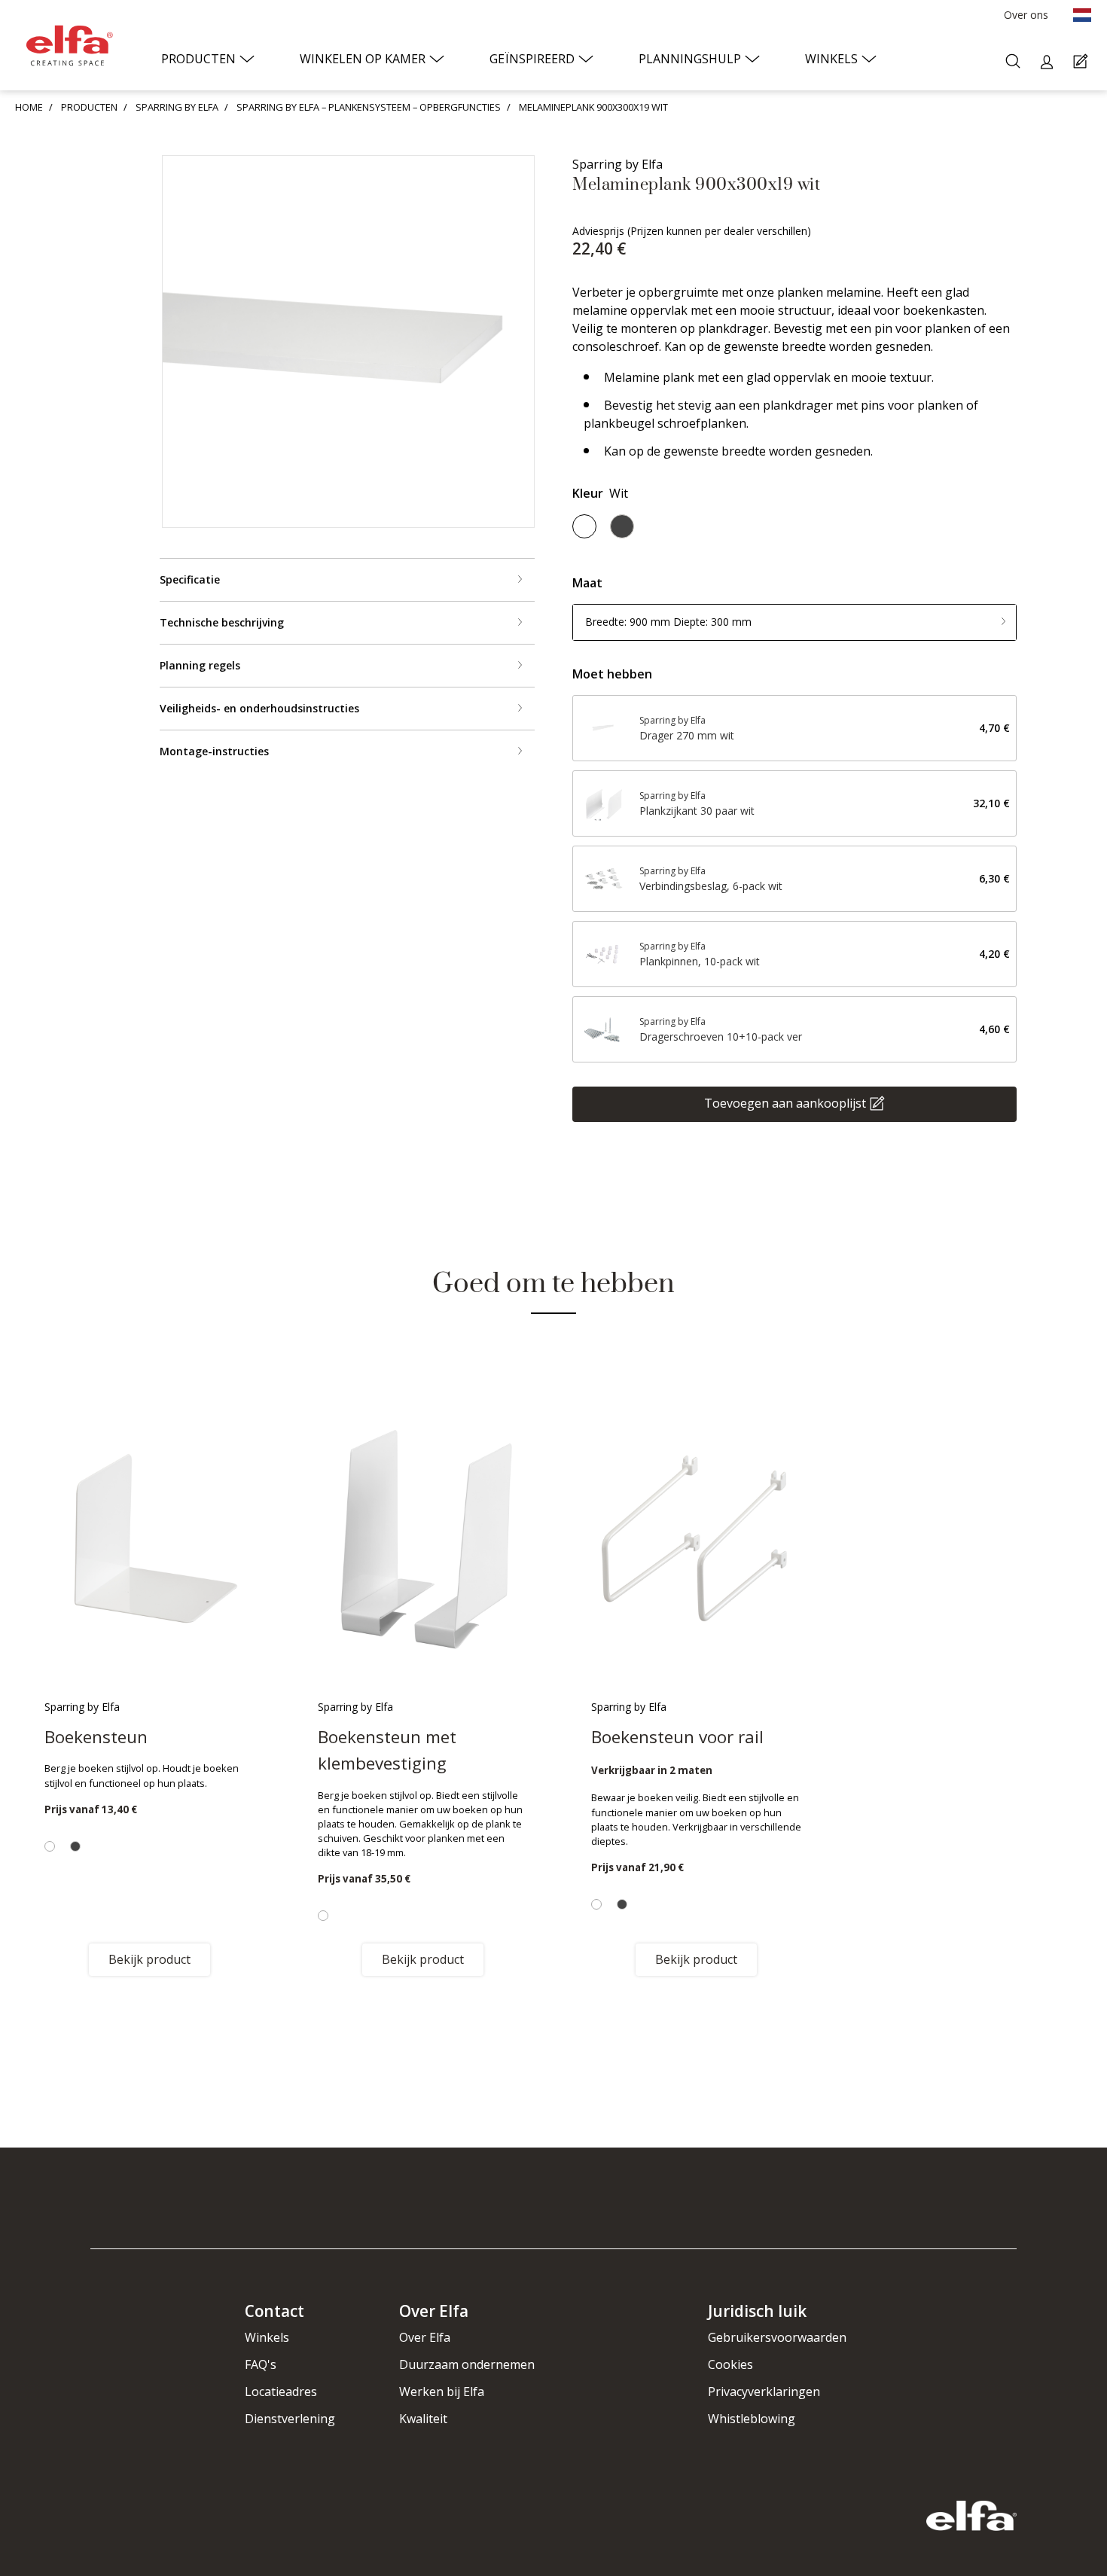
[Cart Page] (1083, 62)
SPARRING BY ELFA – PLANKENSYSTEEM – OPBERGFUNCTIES (369, 107)
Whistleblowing (752, 2419)
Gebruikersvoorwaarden (777, 2337)
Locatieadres (281, 2392)
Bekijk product (149, 1959)
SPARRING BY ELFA (177, 107)
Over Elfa (425, 2337)
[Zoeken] (1015, 62)
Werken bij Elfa (442, 2392)
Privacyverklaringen (764, 2392)
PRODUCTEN (89, 107)
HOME (29, 107)
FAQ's (261, 2364)
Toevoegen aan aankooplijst (785, 1102)
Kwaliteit (423, 2419)
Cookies (730, 2364)
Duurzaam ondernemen (467, 2364)
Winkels (267, 2337)
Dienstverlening (290, 2419)
